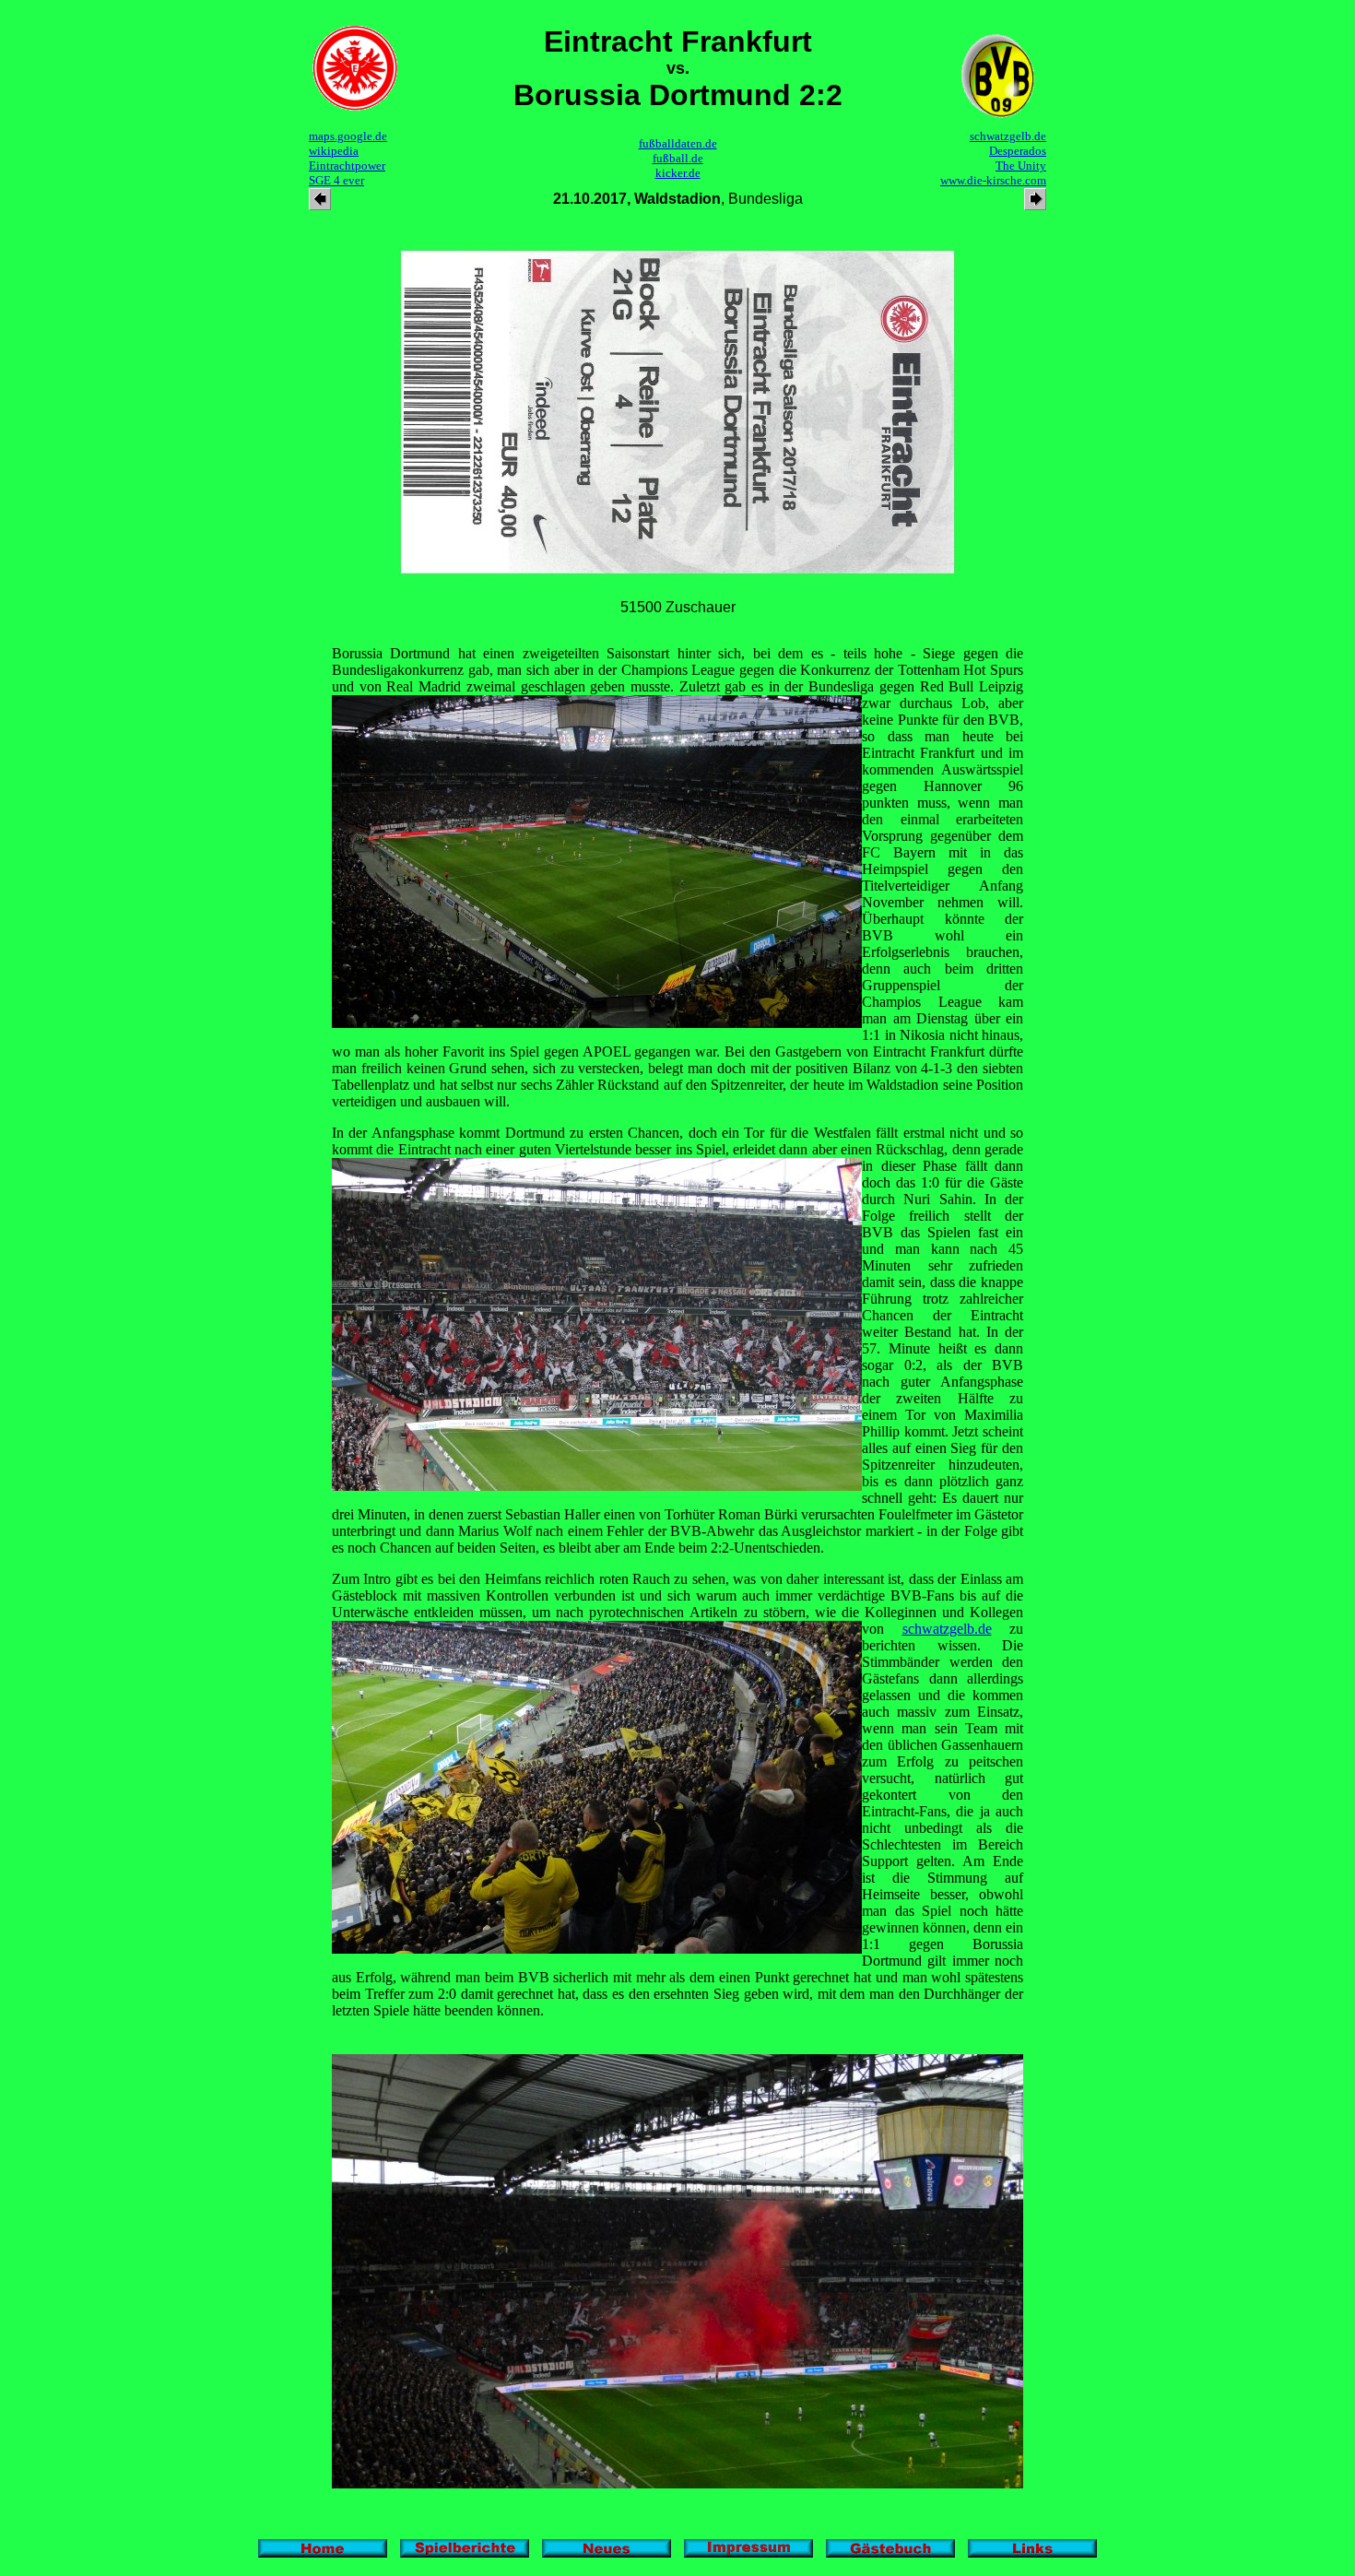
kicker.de (678, 173)
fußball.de (678, 158)
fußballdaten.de (678, 143)
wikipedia (334, 151)
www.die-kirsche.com (993, 180)
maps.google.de (348, 136)
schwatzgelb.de (1008, 136)
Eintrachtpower (347, 165)
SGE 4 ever (336, 180)
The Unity (1021, 165)
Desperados (1018, 151)
